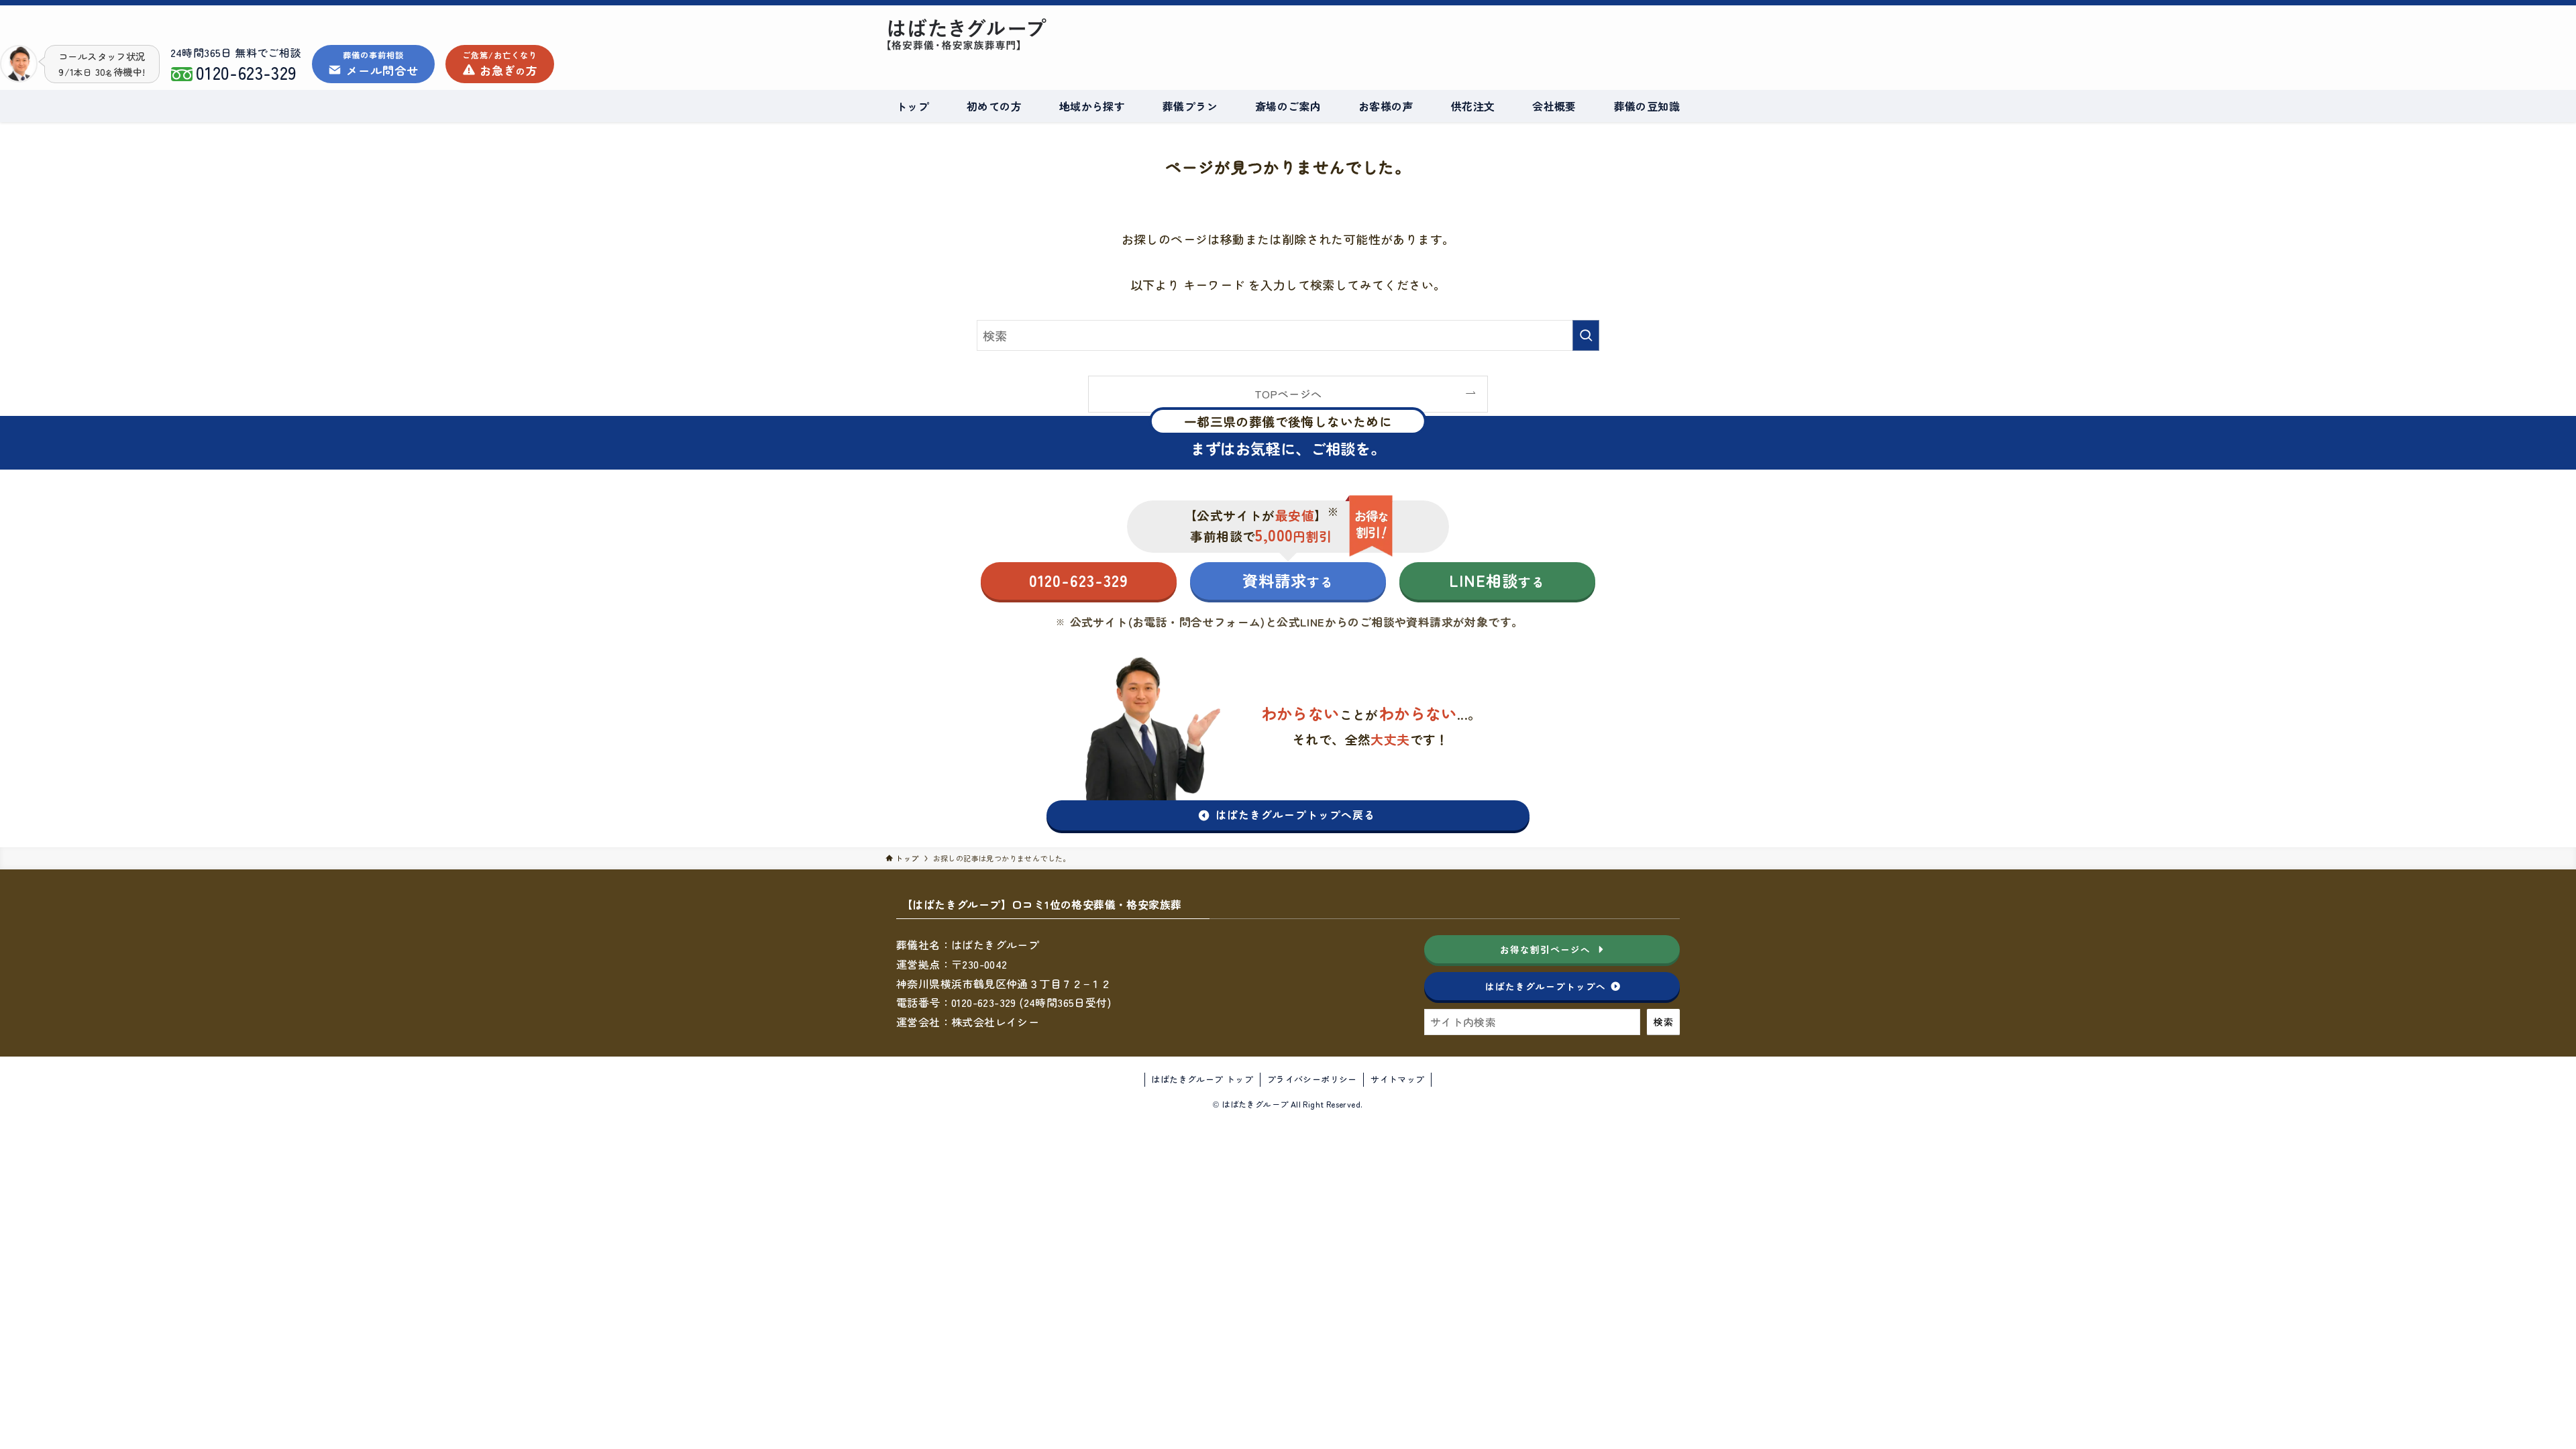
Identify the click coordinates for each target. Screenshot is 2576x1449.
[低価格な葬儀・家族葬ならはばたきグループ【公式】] (1111, 34)
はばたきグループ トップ (1202, 1079)
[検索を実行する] (1586, 335)
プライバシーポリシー (1312, 1079)
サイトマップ (1397, 1079)
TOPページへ (1288, 394)
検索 (1663, 1022)
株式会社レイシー (995, 1022)
